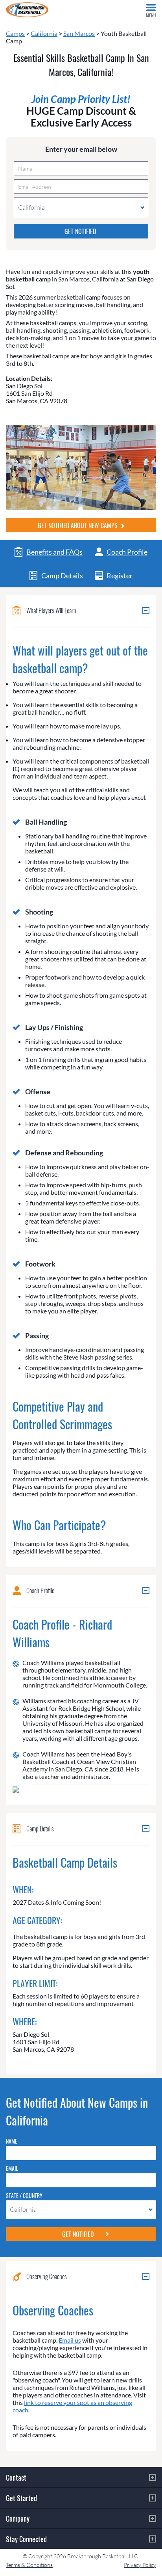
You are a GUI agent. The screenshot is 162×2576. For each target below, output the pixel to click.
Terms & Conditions (29, 2565)
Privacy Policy (140, 2565)
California (44, 33)
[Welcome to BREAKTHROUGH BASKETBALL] (27, 10)
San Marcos (79, 33)
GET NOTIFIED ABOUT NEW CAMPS (78, 525)
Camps (15, 33)
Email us (70, 2340)
